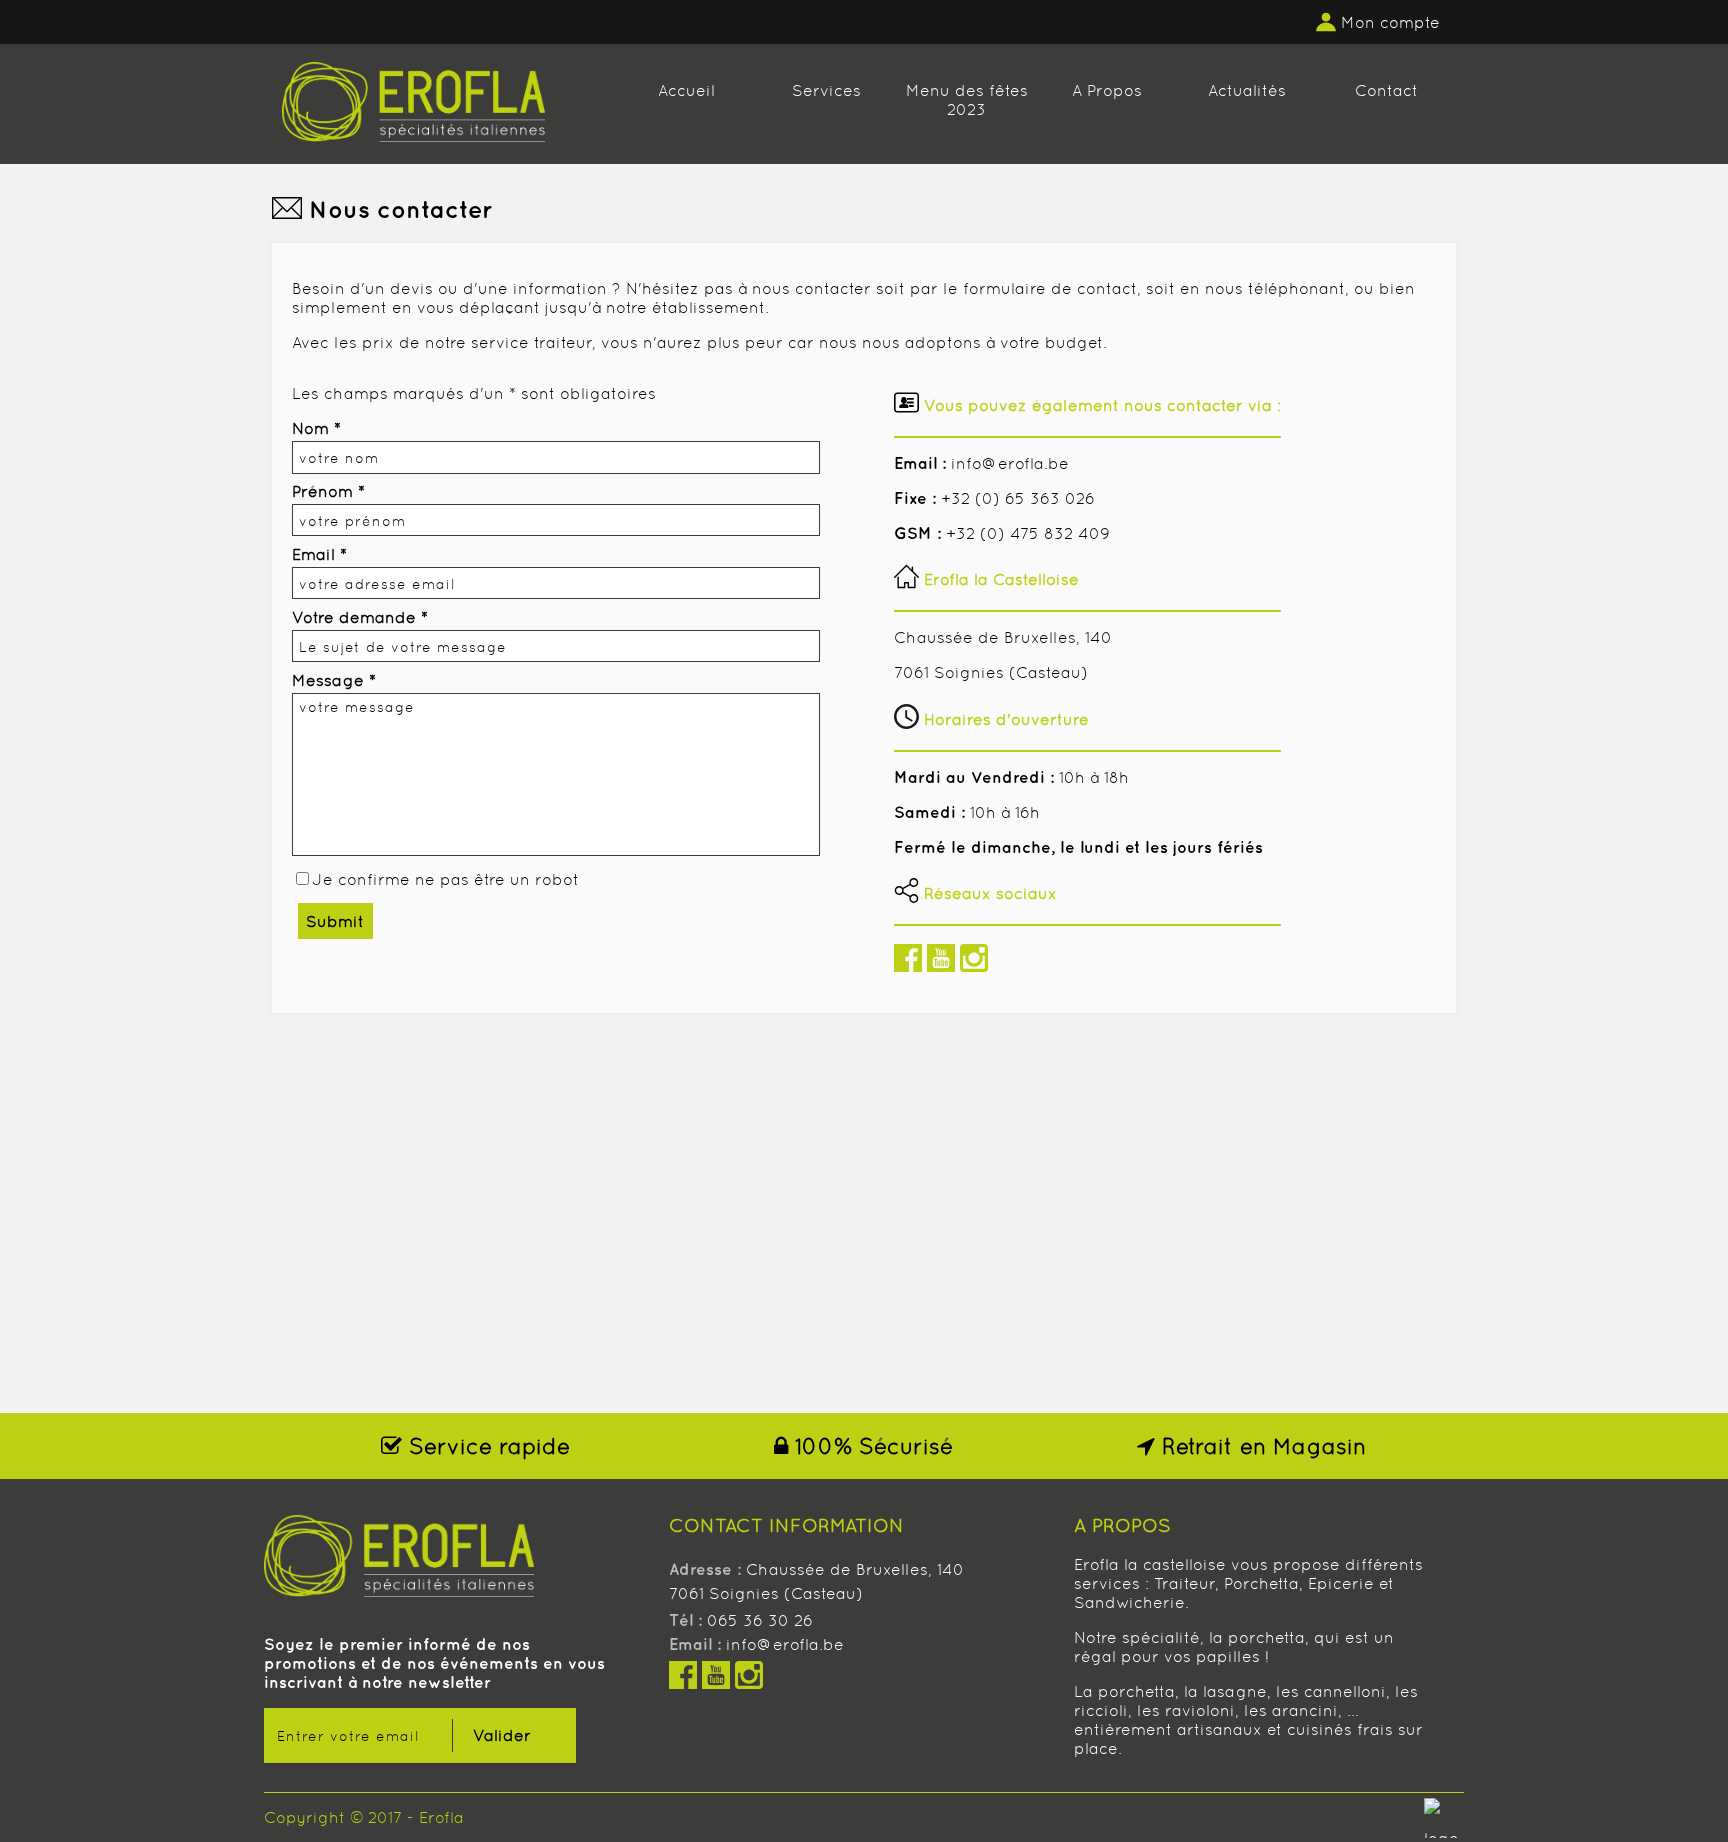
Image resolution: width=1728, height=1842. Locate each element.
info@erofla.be (785, 1644)
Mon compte (1390, 22)
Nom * (316, 428)
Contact (1386, 90)
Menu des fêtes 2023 (967, 100)
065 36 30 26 (760, 1620)
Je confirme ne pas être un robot (445, 879)
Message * (334, 680)
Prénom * (328, 491)
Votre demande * (360, 617)
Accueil (686, 90)
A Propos (1107, 90)
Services (826, 90)
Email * (319, 554)
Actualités (1247, 90)
